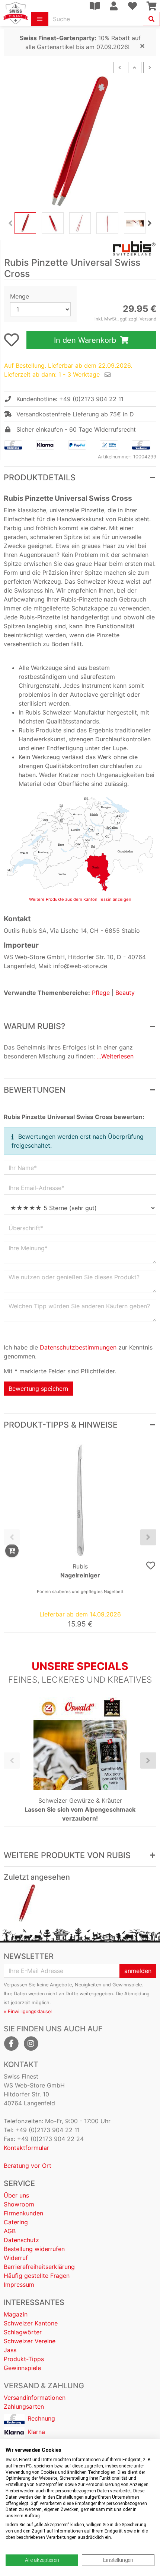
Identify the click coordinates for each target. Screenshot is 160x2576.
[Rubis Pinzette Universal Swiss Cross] (27, 1903)
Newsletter (29, 1956)
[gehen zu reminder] (108, 375)
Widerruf (16, 2258)
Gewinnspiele (22, 2368)
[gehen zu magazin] (95, 6)
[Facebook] (11, 2044)
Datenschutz (21, 2240)
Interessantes (34, 2302)
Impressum (19, 2285)
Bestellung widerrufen (34, 2249)
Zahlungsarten (24, 2406)
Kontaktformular (26, 2148)
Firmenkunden (23, 2213)
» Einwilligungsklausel (28, 2011)
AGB (10, 2231)
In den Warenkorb (86, 340)
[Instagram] (31, 2044)
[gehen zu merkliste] (12, 340)
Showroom (19, 2204)
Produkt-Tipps (24, 2359)
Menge (20, 296)
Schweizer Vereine (30, 2341)
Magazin (16, 2314)
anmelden (138, 1971)
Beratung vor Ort (28, 2166)
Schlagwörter (23, 2332)
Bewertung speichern (38, 1389)
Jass (10, 2350)
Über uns (16, 2195)
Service (19, 2183)
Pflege (101, 993)
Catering (16, 2222)
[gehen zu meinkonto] (113, 6)
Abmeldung (137, 1994)
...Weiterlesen (115, 1056)
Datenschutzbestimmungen (78, 1347)
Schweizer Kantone (31, 2323)
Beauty (125, 993)
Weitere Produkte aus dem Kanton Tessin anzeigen (80, 899)
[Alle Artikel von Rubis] (80, 248)
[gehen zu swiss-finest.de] (16, 13)
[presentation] (10, 223)
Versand (148, 319)
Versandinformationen (35, 2398)
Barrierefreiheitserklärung (39, 2267)
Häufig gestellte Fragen (37, 2276)
